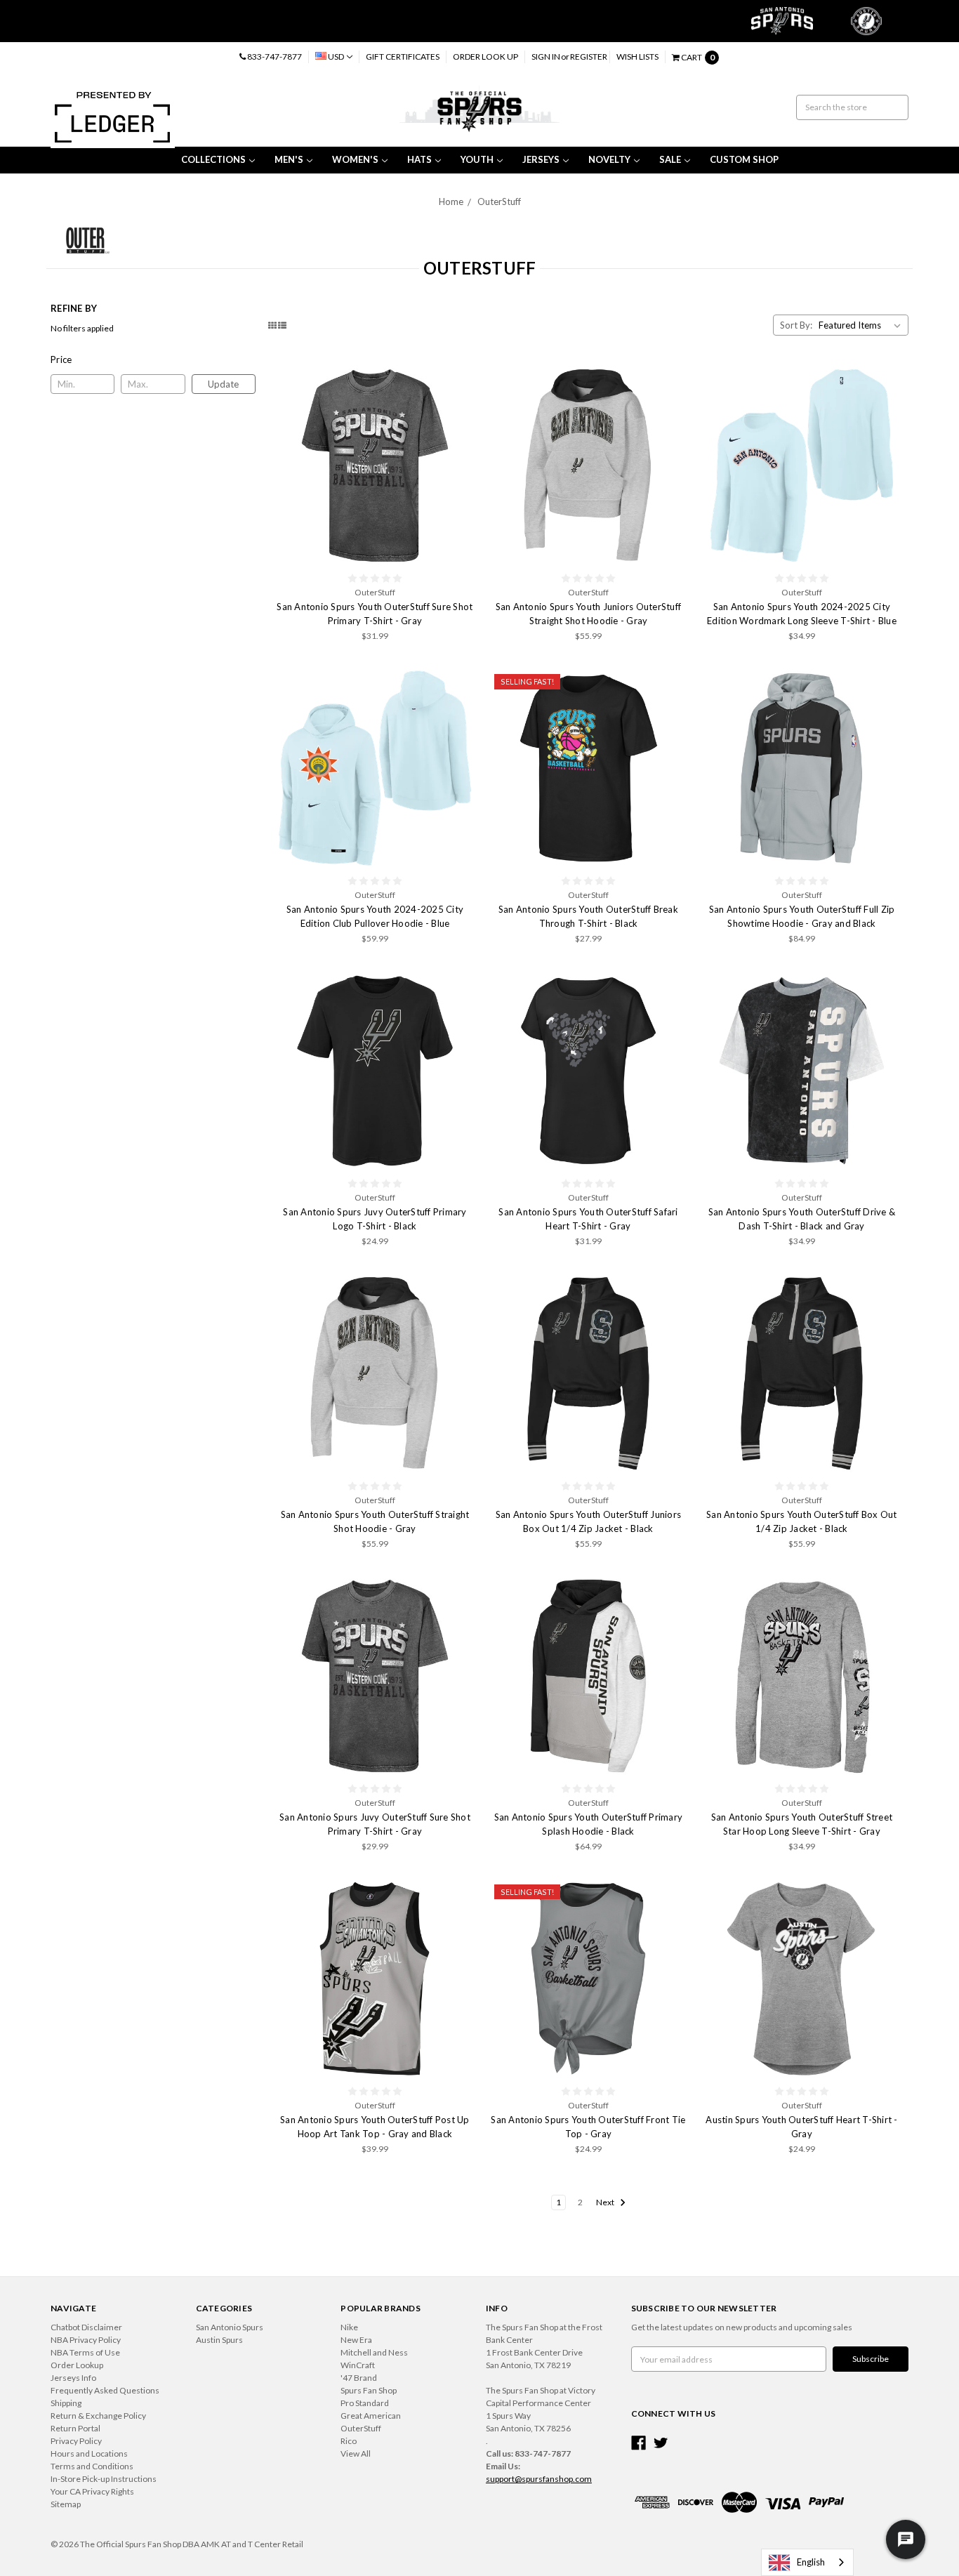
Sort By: (796, 325)
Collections (213, 159)
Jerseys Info (73, 2378)
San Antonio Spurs (230, 2327)
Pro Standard (365, 2403)
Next (606, 2202)
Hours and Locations (89, 2453)
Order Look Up (485, 57)
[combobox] (807, 2562)
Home (451, 202)
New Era (356, 2340)
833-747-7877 (274, 57)
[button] (153, 359)
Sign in (546, 57)
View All (356, 2453)
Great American (371, 2416)
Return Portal (75, 2428)
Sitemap (66, 2504)
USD (336, 57)
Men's (289, 159)
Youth (477, 159)
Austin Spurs (219, 2340)
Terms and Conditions (92, 2466)
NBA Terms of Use (85, 2352)
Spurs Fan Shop (369, 2390)
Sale (670, 159)
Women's (355, 159)
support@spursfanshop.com (539, 2479)
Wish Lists (637, 57)
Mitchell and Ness (374, 2352)
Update (223, 384)
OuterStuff (499, 202)
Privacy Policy (76, 2441)
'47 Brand (359, 2378)
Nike (349, 2327)
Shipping (66, 2403)
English (811, 2562)
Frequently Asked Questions (105, 2390)
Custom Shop (744, 159)
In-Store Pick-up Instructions (104, 2479)
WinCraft (358, 2365)
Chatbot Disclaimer (86, 2327)
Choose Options (375, 465)
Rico (349, 2441)
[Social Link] (639, 2443)
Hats (419, 159)
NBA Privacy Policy (86, 2340)
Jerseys (541, 159)
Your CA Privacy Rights (92, 2491)
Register (589, 57)
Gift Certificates (403, 57)
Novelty (609, 159)
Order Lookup (77, 2365)
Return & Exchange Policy (98, 2416)
